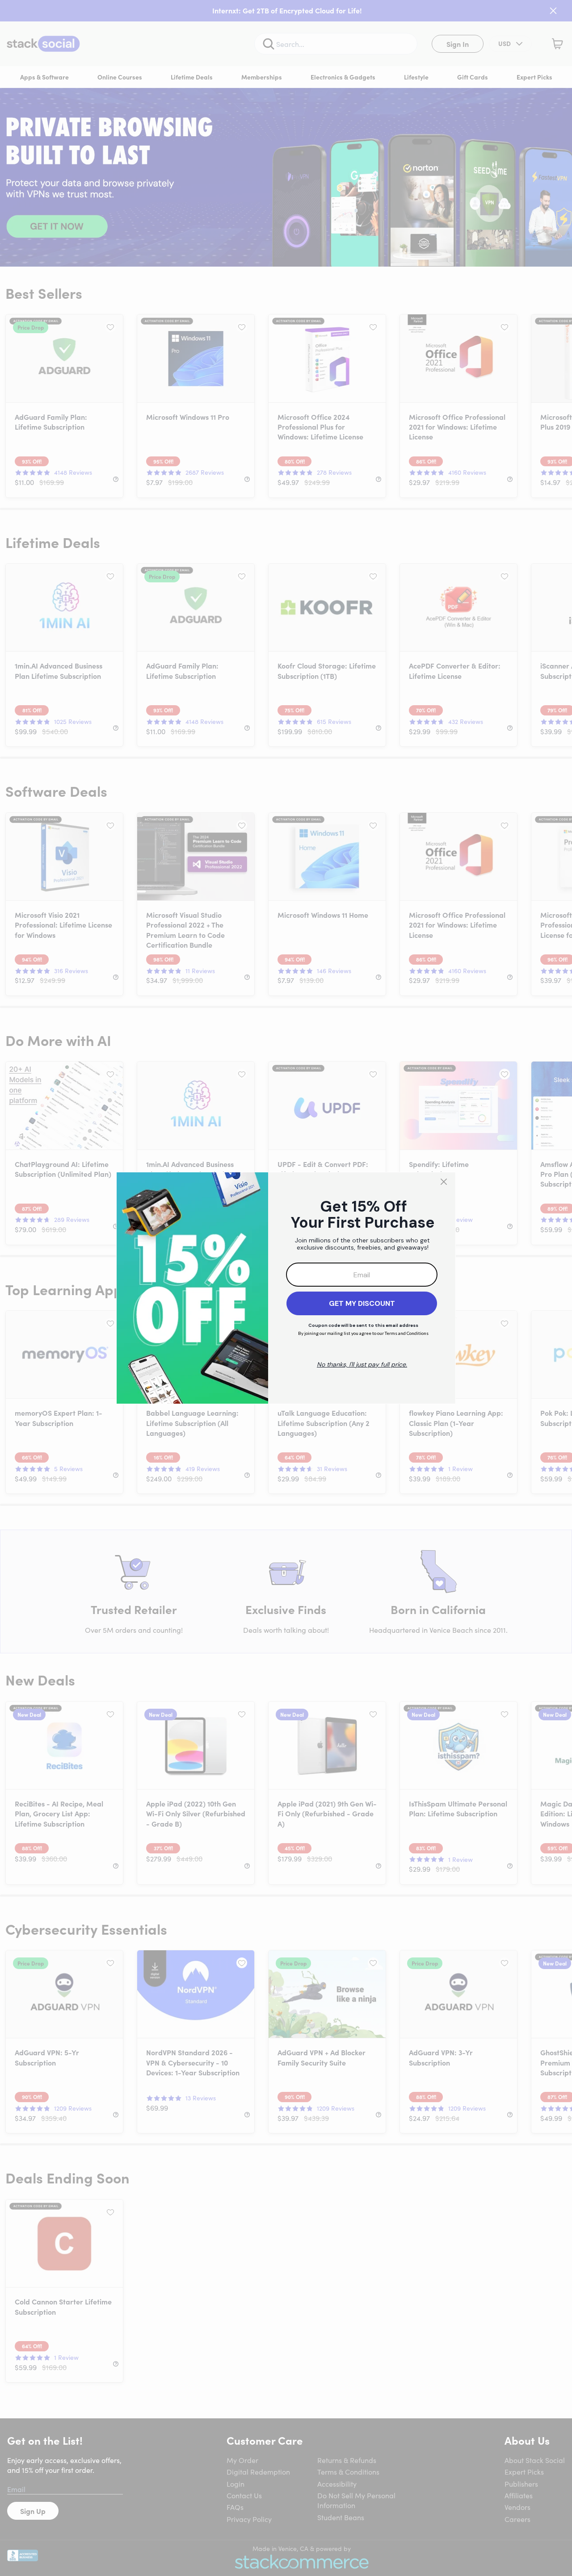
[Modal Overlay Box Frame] (286, 1288)
